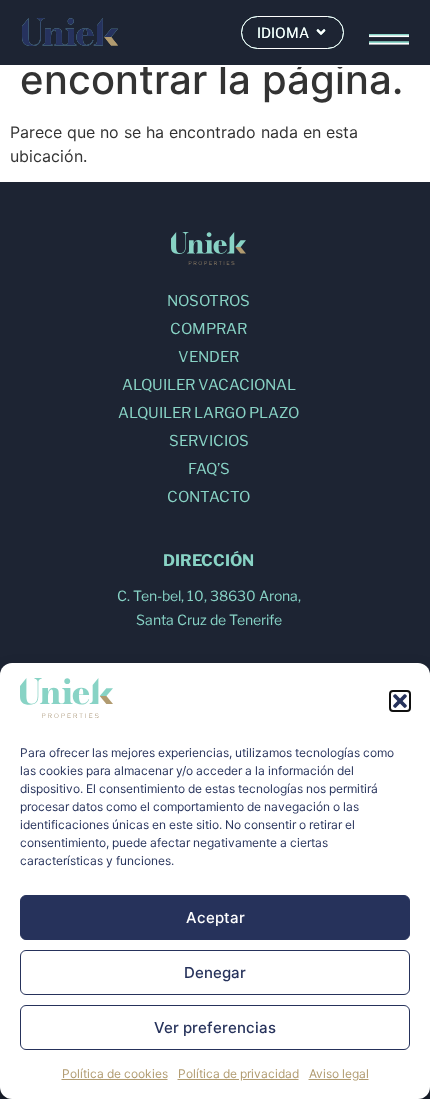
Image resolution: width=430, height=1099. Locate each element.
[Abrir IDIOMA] (321, 32)
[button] (400, 701)
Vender (208, 357)
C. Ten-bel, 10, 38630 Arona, (209, 595)
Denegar (215, 972)
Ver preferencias (215, 1027)
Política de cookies (115, 1073)
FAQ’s (209, 469)
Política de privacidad (238, 1073)
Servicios (209, 441)
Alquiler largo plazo (208, 413)
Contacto (208, 497)
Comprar (208, 329)
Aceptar (215, 917)
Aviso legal (339, 1073)
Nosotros (208, 301)
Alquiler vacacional (209, 385)
